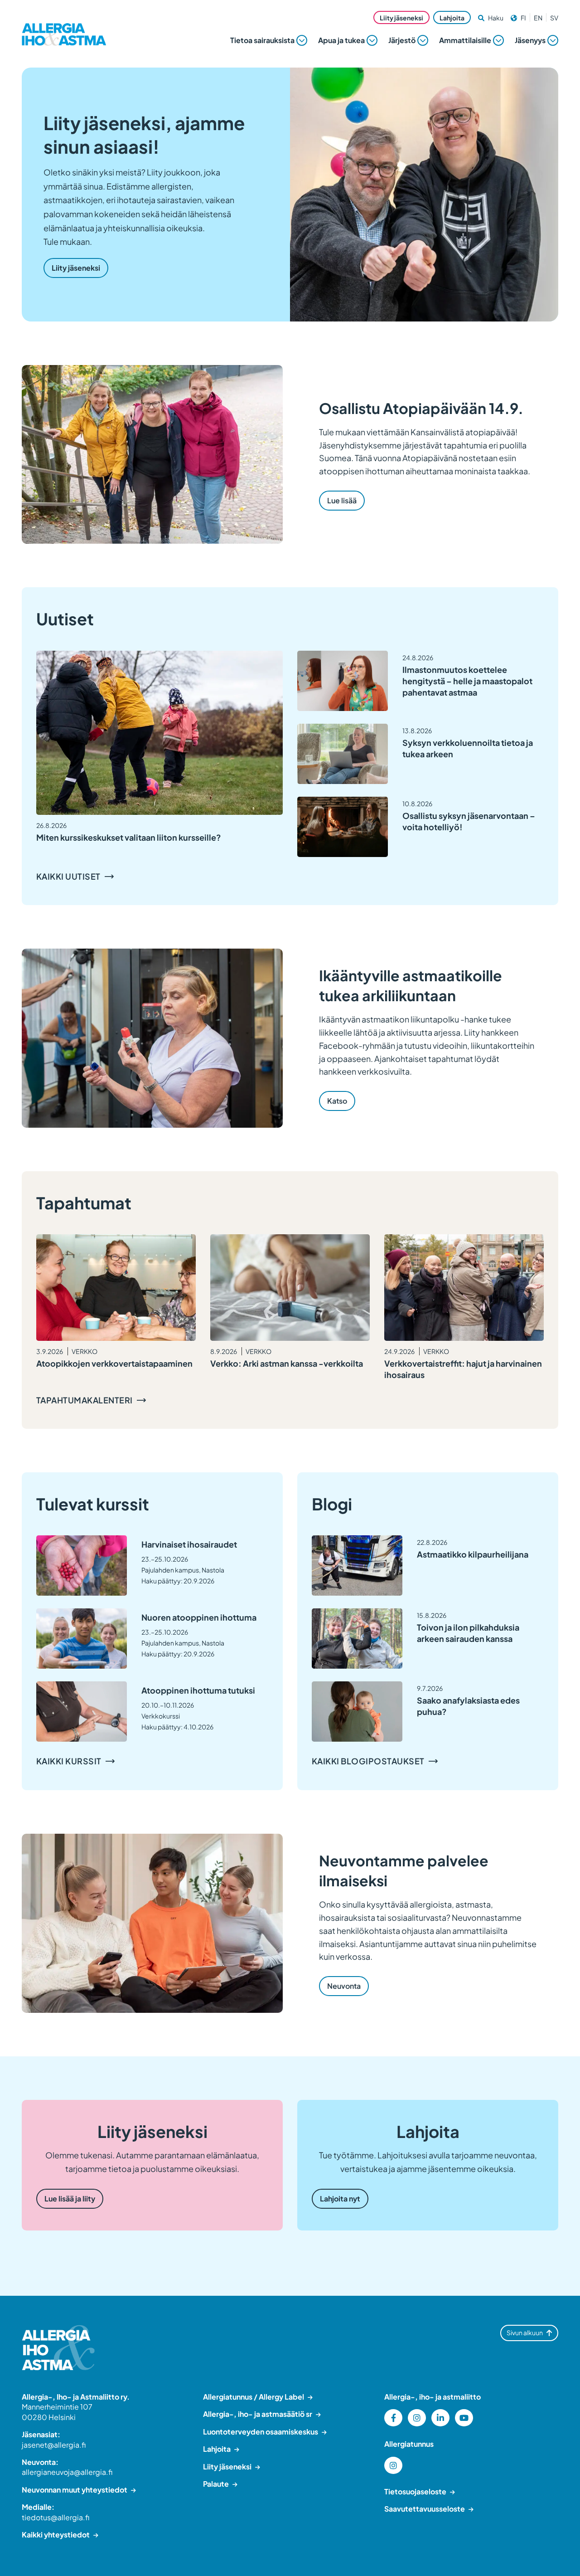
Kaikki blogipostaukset (368, 1761)
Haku (496, 18)
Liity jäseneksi (401, 18)
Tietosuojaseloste (415, 2491)
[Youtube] (464, 2418)
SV (554, 18)
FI (523, 18)
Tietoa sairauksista (262, 40)
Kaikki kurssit (69, 1761)
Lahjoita (452, 18)
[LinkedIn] (440, 2418)
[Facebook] (393, 2418)
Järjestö (402, 40)
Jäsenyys (530, 40)
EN (538, 18)
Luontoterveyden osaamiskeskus (261, 2432)
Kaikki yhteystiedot (56, 2535)
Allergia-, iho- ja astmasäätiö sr (258, 2414)
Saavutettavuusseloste (425, 2509)
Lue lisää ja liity (70, 2199)
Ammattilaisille (465, 40)
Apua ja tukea (341, 40)
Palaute (216, 2484)
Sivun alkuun (525, 2333)
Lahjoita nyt (340, 2199)
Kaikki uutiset (68, 876)
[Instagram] (417, 2418)
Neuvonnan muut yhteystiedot (75, 2490)
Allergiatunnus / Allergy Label (254, 2397)
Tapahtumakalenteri (85, 1400)
